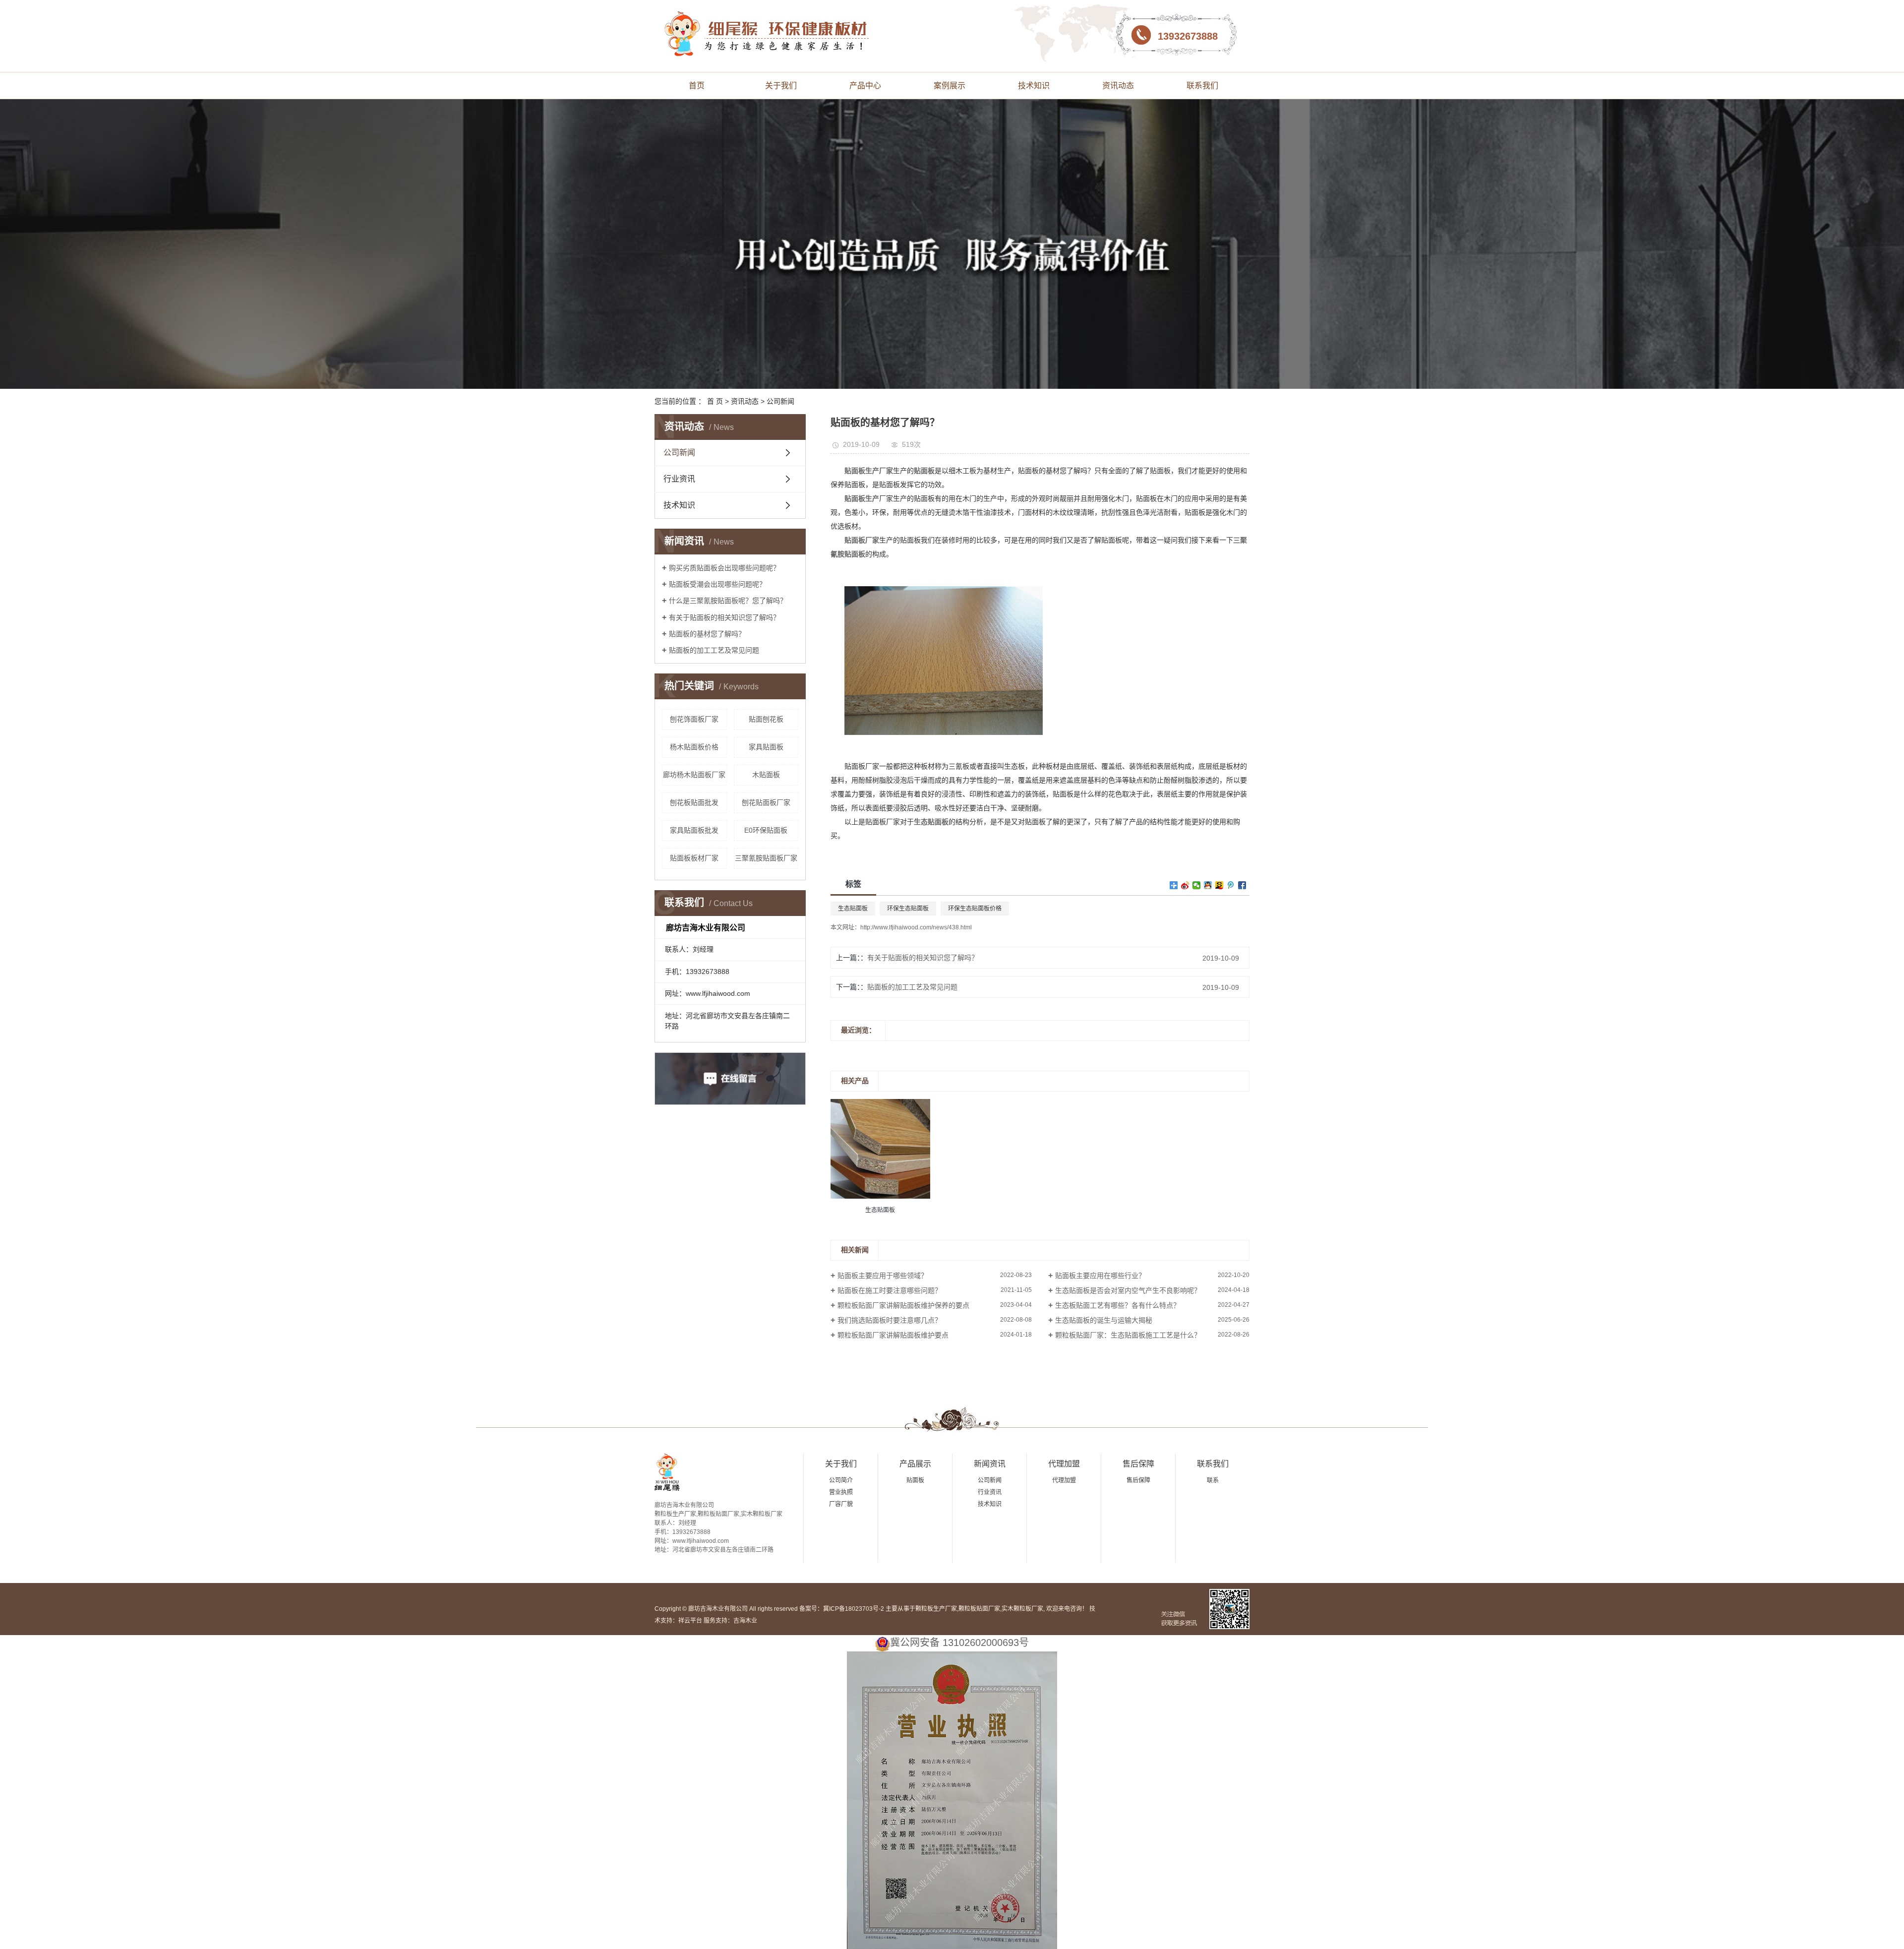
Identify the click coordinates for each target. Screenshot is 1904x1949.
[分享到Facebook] (1242, 885)
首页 (697, 86)
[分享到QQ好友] (1208, 885)
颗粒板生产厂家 (936, 1609)
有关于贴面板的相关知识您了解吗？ (724, 617)
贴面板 (915, 1480)
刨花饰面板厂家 (694, 719)
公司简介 (841, 1480)
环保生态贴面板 (908, 909)
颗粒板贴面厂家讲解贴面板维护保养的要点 (903, 1305)
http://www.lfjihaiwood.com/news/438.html (916, 927)
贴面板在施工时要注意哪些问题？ (890, 1290)
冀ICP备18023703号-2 (854, 1609)
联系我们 (1202, 86)
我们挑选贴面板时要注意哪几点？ (890, 1320)
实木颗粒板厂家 (1022, 1609)
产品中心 (865, 86)
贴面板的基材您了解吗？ (707, 634)
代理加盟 (1064, 1464)
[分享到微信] (1197, 885)
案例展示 (950, 86)
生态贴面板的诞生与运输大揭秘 (1104, 1320)
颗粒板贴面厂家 (979, 1609)
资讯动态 (1118, 86)
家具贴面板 (766, 747)
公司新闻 (780, 401)
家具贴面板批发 (694, 830)
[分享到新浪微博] (1185, 885)
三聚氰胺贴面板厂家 (766, 858)
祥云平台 (690, 1621)
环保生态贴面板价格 (975, 909)
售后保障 (1138, 1464)
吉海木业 (745, 1621)
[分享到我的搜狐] (1220, 885)
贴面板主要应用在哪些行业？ (1100, 1276)
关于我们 (781, 86)
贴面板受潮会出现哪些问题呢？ (717, 584)
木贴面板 (766, 775)
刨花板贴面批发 (694, 802)
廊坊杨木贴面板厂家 (694, 775)
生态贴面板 (853, 909)
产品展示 (915, 1464)
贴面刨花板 (766, 719)
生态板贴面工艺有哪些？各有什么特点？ (1118, 1305)
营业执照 (841, 1492)
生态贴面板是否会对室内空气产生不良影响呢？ (1128, 1290)
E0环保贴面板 (766, 830)
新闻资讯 (990, 1464)
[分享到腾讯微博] (1231, 885)
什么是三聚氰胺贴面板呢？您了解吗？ (728, 601)
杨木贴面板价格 (694, 747)
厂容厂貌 (841, 1504)
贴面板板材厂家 (694, 858)
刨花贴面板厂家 (766, 802)
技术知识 (1034, 86)
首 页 (715, 401)
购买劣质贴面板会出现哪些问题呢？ (724, 568)
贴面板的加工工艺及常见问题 (714, 650)
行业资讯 (679, 479)
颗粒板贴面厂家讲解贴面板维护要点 (893, 1335)
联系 (1213, 1480)
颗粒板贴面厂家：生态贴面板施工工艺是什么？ (1128, 1335)
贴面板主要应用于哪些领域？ (883, 1276)
